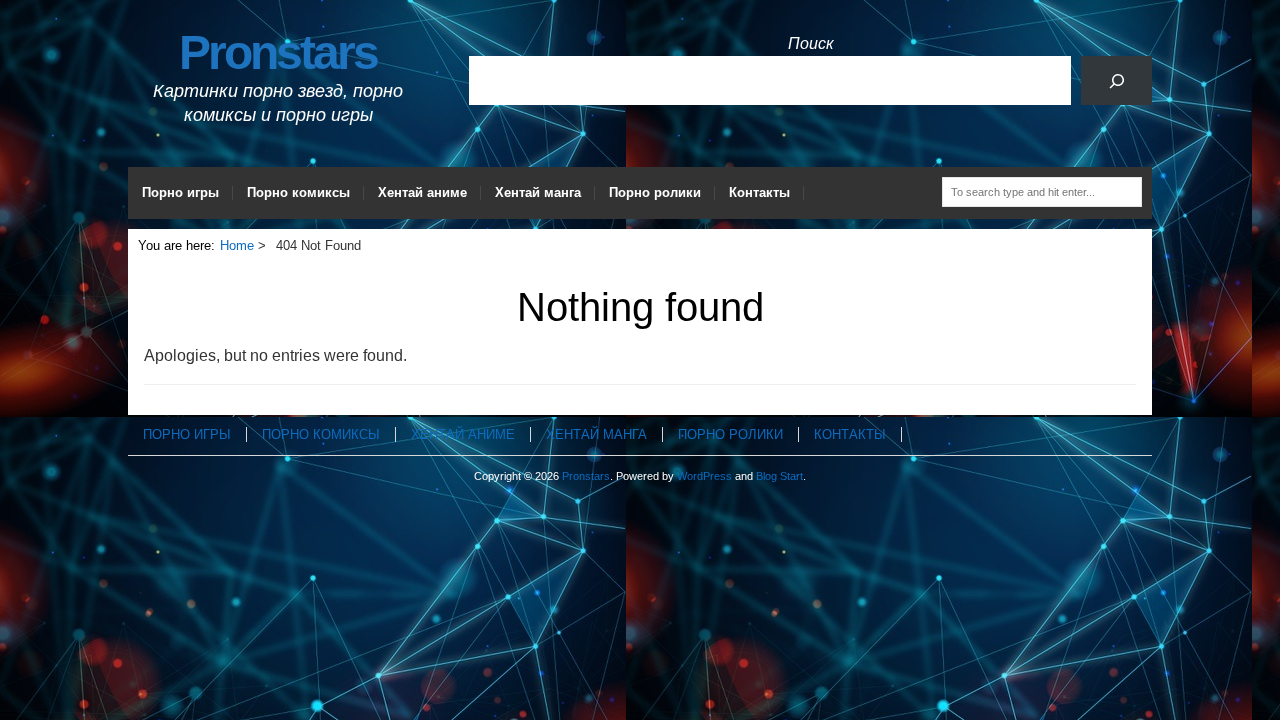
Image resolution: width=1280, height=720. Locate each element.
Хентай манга (538, 192)
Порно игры (180, 192)
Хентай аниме (422, 192)
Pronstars (278, 52)
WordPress (704, 476)
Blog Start (779, 476)
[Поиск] (1116, 80)
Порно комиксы (298, 192)
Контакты (759, 192)
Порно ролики (655, 192)
